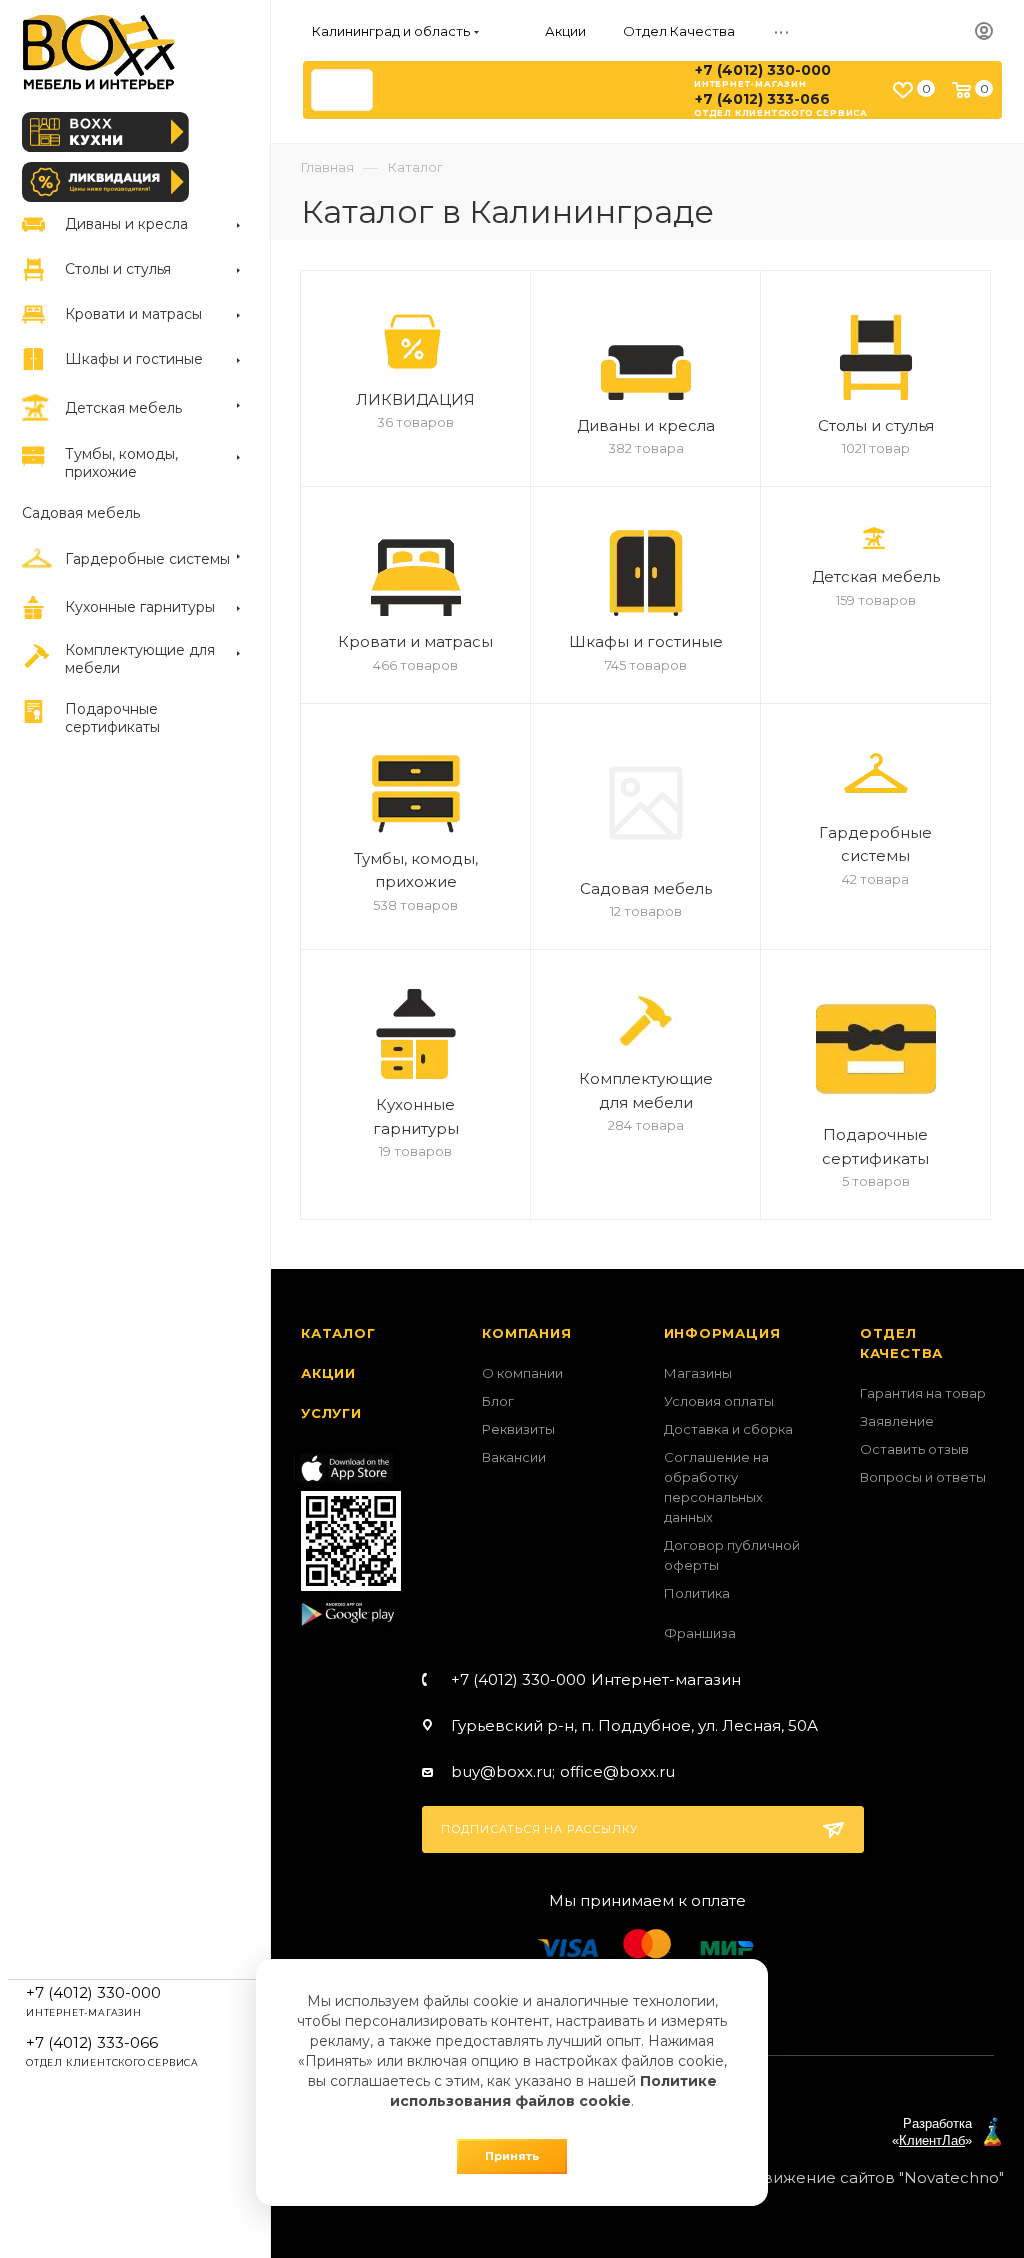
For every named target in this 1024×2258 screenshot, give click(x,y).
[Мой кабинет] (984, 32)
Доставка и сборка (728, 1429)
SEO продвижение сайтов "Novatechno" (844, 2177)
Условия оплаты (719, 1401)
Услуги (331, 1413)
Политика (697, 1593)
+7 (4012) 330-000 (763, 70)
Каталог (338, 1333)
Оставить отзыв (914, 1449)
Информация (722, 1333)
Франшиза (700, 1633)
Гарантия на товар (923, 1393)
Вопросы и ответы (923, 1477)
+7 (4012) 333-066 (762, 99)
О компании (522, 1373)
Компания (526, 1333)
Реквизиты (518, 1429)
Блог (498, 1401)
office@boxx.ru (617, 1771)
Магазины (698, 1373)
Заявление (897, 1421)
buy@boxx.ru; (503, 1771)
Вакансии (514, 1457)
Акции (328, 1373)
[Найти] (348, 90)
